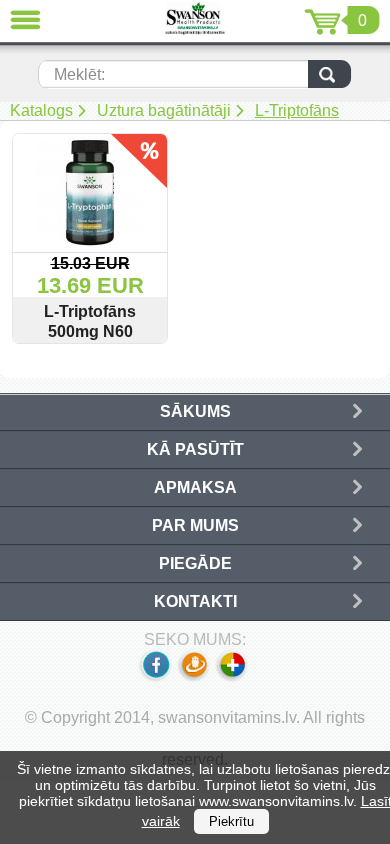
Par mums (195, 525)
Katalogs (41, 110)
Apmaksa (195, 487)
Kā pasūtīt (195, 449)
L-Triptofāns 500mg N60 (90, 321)
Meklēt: (79, 74)
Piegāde (195, 563)
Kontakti (195, 601)
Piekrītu (231, 821)
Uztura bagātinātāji (164, 110)
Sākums (195, 411)
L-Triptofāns (297, 110)
